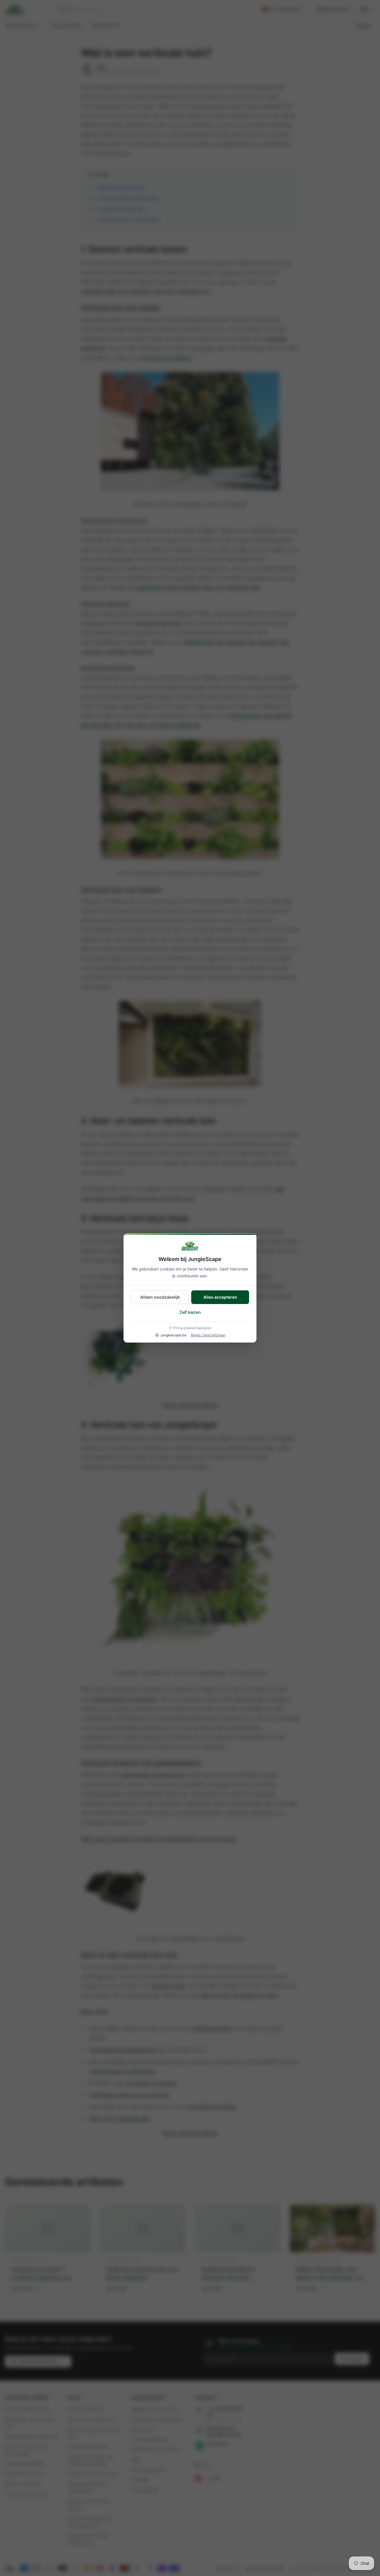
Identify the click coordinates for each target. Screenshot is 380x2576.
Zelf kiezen (190, 1312)
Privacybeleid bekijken (192, 1328)
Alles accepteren (220, 1297)
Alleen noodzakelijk (160, 1297)
